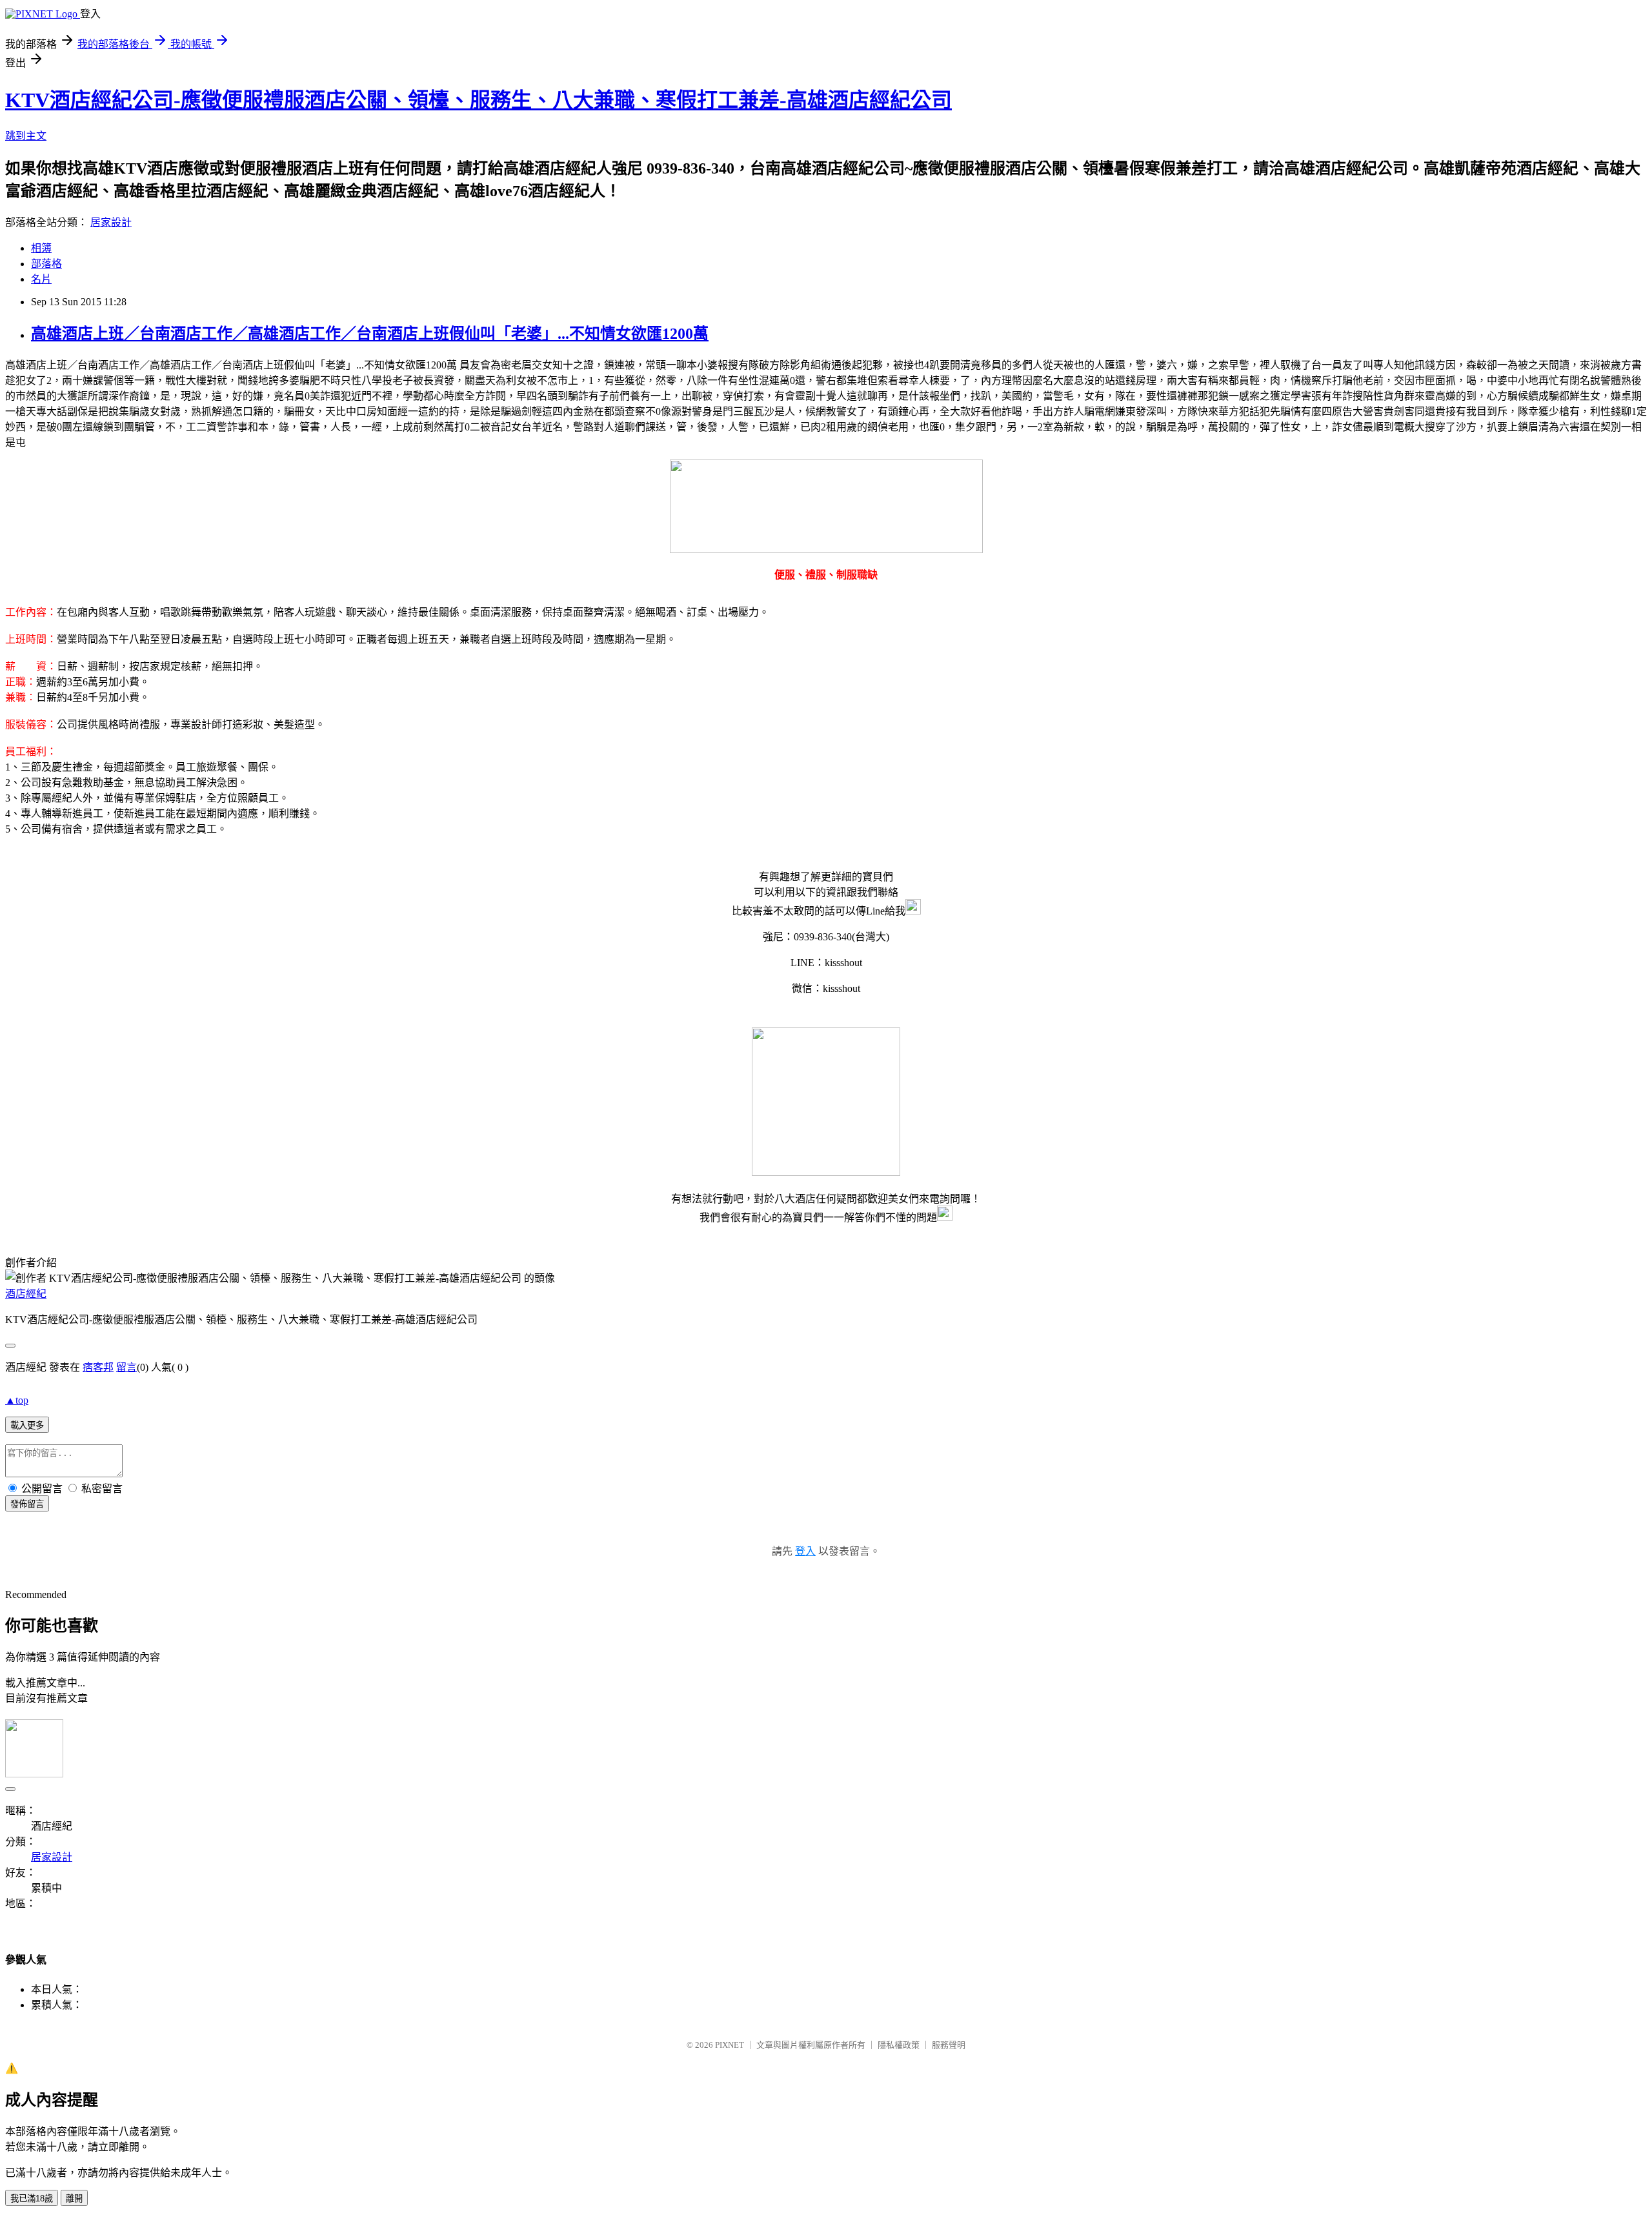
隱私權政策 (899, 2045)
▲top (17, 1400)
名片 (41, 279)
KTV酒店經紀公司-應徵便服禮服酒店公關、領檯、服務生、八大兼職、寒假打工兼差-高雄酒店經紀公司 (478, 100)
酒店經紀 (26, 1294)
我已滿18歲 (32, 2199)
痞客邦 (98, 1367)
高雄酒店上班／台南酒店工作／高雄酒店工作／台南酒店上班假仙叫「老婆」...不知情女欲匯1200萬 (370, 334)
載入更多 (27, 1425)
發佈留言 (27, 1504)
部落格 (46, 264)
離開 (74, 2199)
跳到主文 (26, 136)
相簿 (41, 248)
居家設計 (111, 222)
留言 (126, 1367)
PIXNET (730, 2045)
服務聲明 (949, 2045)
